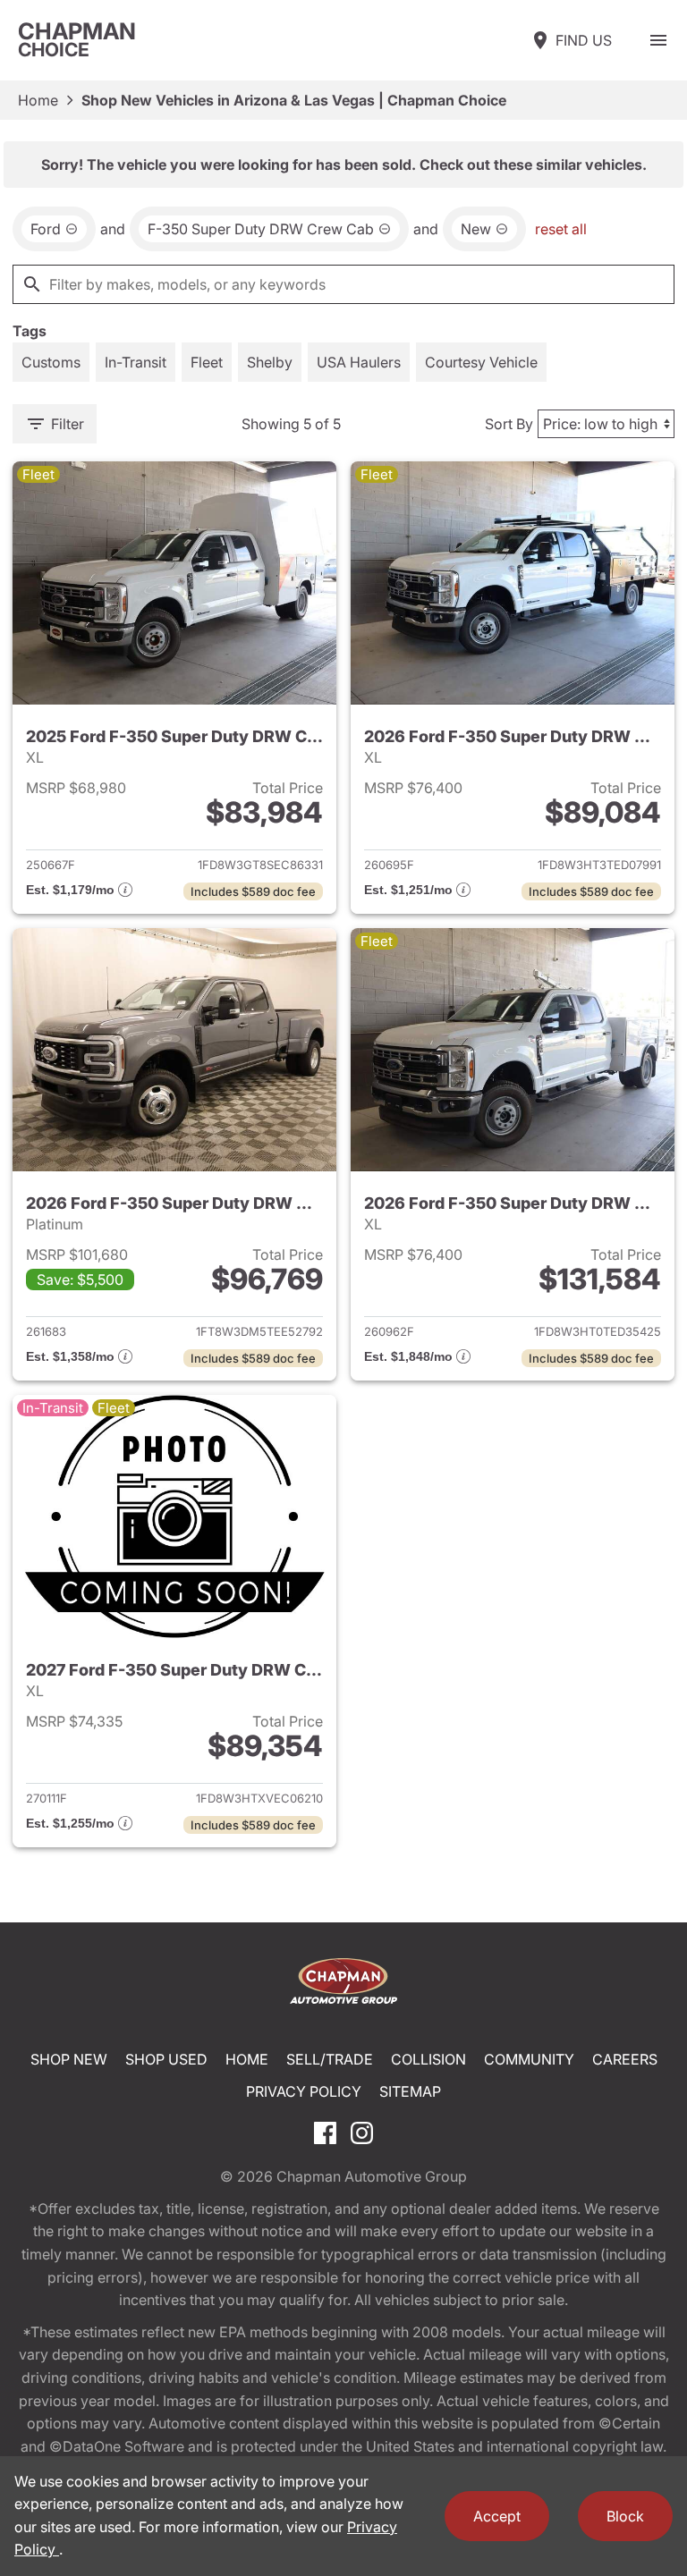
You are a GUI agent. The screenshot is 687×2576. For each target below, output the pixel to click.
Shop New (69, 2059)
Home (38, 100)
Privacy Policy (304, 2091)
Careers (625, 2059)
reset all (561, 229)
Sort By (509, 424)
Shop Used (166, 2059)
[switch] (658, 40)
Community (529, 2059)
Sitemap (410, 2091)
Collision (428, 2059)
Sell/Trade (330, 2059)
